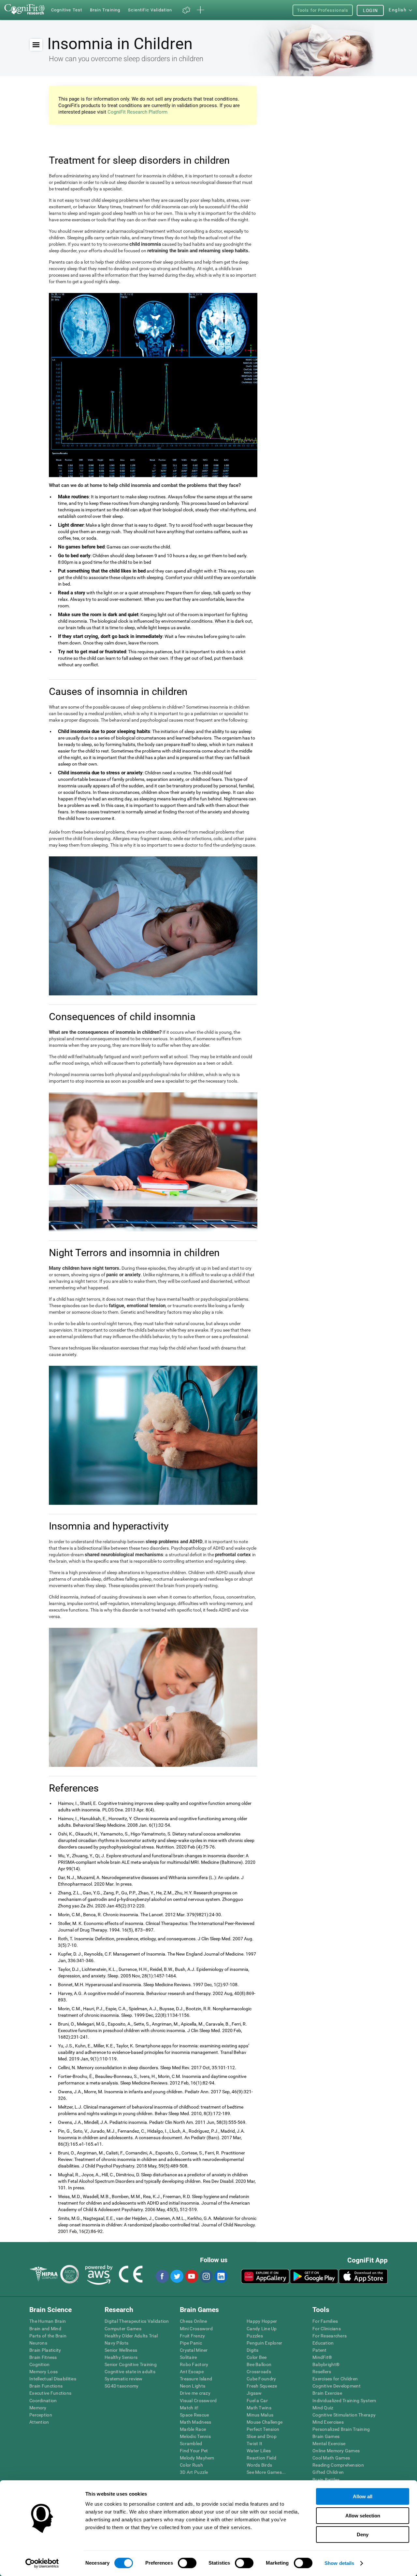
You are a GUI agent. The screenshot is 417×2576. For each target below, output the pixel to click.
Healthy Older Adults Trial (131, 2336)
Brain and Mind (45, 2329)
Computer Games (123, 2329)
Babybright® (326, 2364)
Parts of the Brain (48, 2336)
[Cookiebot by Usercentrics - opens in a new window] (42, 2563)
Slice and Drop (262, 2436)
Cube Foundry (261, 2379)
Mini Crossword (196, 2329)
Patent (320, 2350)
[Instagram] (206, 2276)
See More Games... (266, 2472)
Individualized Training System (344, 2401)
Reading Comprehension (338, 2465)
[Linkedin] (221, 2276)
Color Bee (257, 2357)
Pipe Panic (191, 2343)
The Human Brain (48, 2321)
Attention (39, 2422)
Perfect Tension (263, 2429)
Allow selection (363, 2516)
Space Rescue (194, 2415)
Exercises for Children (335, 2379)
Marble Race (193, 2429)
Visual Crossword (198, 2401)
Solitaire (188, 2357)
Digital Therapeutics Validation (137, 2321)
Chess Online (193, 2321)
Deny (363, 2534)
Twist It (254, 2444)
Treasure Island (196, 2379)
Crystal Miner (194, 2350)
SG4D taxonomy (122, 2386)
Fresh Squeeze (262, 2386)
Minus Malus (260, 2415)
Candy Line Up (262, 2329)
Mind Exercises (328, 2422)
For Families (325, 2321)
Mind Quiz (323, 2408)
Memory (38, 2408)
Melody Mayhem (197, 2458)
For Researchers (330, 2336)
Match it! (189, 2408)
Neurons (38, 2343)
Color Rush (191, 2465)
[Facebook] (162, 2276)
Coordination (43, 2401)
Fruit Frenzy (192, 2336)
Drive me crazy (195, 2393)
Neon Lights (193, 2386)
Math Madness (195, 2422)
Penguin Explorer (264, 2343)
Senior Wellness (121, 2350)
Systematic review (124, 2379)
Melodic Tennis (195, 2436)
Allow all (363, 2496)
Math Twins (259, 2408)
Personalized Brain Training (341, 2429)
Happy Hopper (262, 2321)
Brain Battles (326, 2480)
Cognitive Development (337, 2386)
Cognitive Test (67, 10)
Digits (253, 2350)
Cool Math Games (331, 2458)
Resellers (322, 2372)
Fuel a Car (257, 2401)
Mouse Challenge (265, 2422)
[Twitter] (177, 2276)
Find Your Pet (194, 2451)
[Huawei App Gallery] (265, 2276)
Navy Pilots (116, 2343)
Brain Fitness (43, 2357)
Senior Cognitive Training (131, 2364)
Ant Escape (192, 2372)
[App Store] (363, 2276)
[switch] (187, 2563)
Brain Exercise (327, 2393)
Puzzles (255, 2336)
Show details (339, 2563)
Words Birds (259, 2465)
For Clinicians (327, 2329)
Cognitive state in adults (130, 2372)
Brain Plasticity (45, 2350)
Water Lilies (259, 2451)
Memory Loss (43, 2372)
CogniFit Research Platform (137, 112)
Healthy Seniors (121, 2357)
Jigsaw (254, 2393)
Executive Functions (50, 2393)
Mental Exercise (329, 2444)
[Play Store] (314, 2276)
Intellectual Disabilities (53, 2379)
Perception (41, 2415)
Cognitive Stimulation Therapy (344, 2415)
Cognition (40, 2364)
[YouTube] (191, 2276)
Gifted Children (328, 2472)
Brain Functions (46, 2386)
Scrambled (191, 2444)
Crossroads (259, 2372)
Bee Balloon (259, 2364)
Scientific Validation (150, 10)
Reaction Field (261, 2458)
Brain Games (326, 2436)
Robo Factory (194, 2364)
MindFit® (322, 2357)
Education (323, 2343)
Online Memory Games (336, 2451)
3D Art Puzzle (194, 2472)
